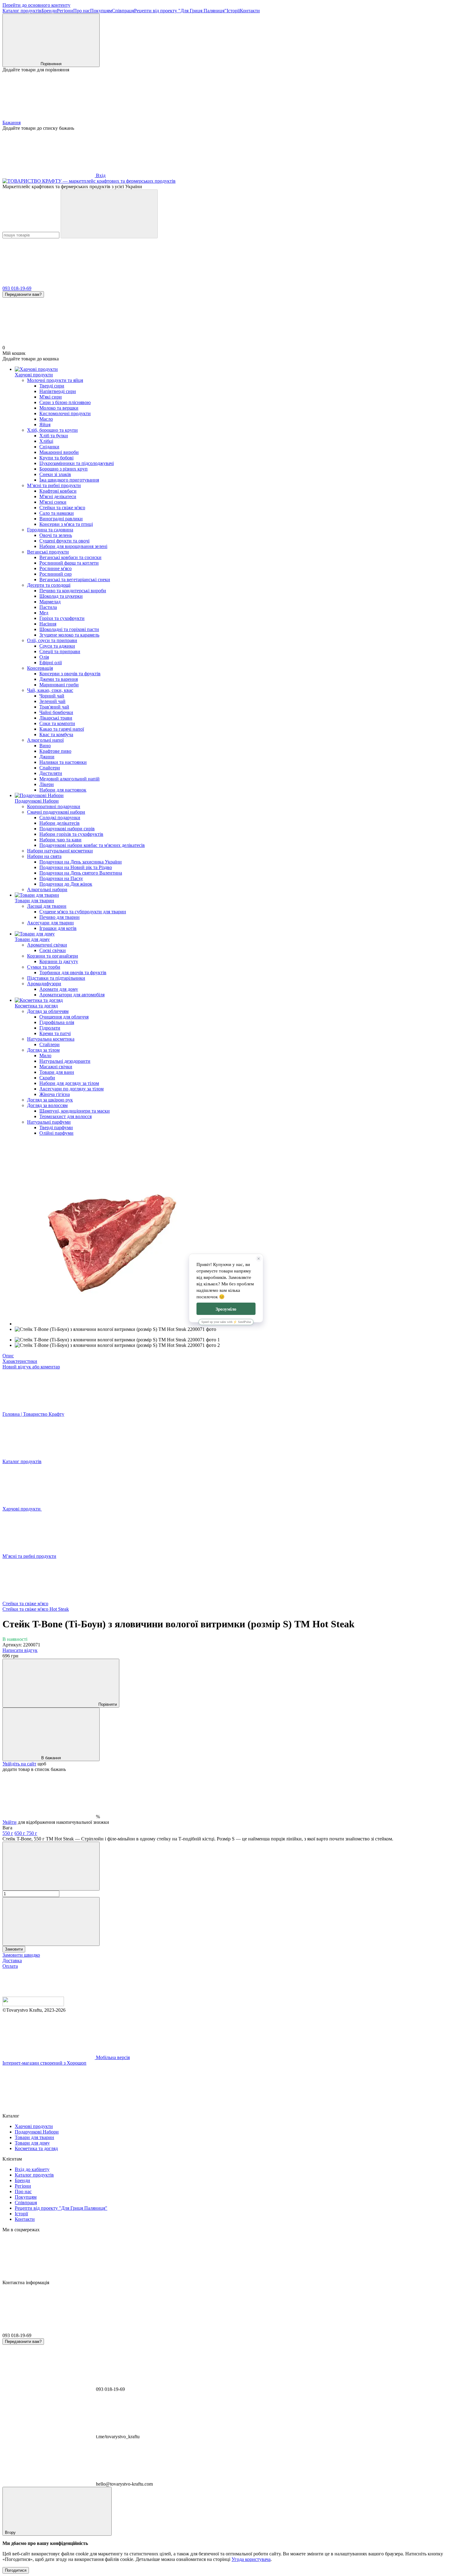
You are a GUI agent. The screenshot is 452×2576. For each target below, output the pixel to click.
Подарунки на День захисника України (81, 862)
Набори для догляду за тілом (69, 1083)
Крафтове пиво (55, 751)
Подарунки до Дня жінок (66, 884)
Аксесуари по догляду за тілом (71, 1089)
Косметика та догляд (36, 1006)
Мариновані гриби (59, 685)
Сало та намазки (57, 513)
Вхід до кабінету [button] (32, 2169)
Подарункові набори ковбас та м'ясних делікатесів (92, 845)
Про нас (82, 11)
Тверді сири (52, 386)
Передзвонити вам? (23, 294)
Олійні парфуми (56, 1133)
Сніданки (49, 447)
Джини (47, 757)
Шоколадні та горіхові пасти (69, 629)
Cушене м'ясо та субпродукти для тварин (83, 912)
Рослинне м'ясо (56, 568)
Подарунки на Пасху (61, 878)
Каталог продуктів (22, 11)
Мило (45, 1056)
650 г (20, 1833)
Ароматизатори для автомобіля (72, 995)
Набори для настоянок (63, 790)
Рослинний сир (56, 574)
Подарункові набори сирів (67, 829)
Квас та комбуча (56, 734)
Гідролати (50, 1028)
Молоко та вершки (59, 408)
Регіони (65, 11)
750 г (32, 1833)
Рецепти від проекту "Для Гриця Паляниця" (180, 11)
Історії (233, 11)
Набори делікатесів (59, 823)
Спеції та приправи (60, 651)
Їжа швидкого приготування (69, 480)
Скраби (47, 1078)
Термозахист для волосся (65, 1116)
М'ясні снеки (53, 502)
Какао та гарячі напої (62, 729)
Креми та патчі (55, 1033)
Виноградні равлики (61, 519)
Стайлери (50, 1044)
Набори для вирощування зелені (73, 546)
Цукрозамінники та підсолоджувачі (77, 463)
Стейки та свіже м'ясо (62, 508)
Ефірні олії (51, 663)
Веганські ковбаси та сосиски (70, 557)
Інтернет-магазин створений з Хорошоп (44, 2063)
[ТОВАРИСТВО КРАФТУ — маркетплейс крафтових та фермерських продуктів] (33, 2004)
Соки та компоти (57, 723)
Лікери (47, 784)
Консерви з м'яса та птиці (66, 524)
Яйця (45, 425)
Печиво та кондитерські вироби (73, 591)
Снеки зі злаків (55, 474)
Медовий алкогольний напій (69, 779)
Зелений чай (52, 701)
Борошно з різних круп (63, 469)
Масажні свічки (56, 1067)
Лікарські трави (56, 718)
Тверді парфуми (56, 1127)
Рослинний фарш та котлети (69, 563)
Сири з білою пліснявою (65, 402)
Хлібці (46, 441)
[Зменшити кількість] (51, 1866)
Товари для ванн (57, 1072)
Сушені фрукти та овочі (64, 541)
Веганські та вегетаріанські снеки (75, 580)
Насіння (48, 624)
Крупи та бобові (56, 458)
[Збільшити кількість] (51, 1921)
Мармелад (50, 602)
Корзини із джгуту (59, 961)
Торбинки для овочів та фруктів (73, 972)
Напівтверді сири (58, 391)
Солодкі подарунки (60, 818)
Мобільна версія (112, 2057)
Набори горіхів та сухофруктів (71, 834)
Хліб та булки (54, 436)
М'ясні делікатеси (58, 496)
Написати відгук (20, 1650)
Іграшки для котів (58, 928)
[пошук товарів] (109, 214)
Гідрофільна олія (57, 1022)
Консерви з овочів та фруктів (70, 674)
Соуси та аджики (57, 646)
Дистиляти (51, 773)
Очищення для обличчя (64, 1017)
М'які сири (51, 397)
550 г (8, 1833)
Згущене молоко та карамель (69, 635)
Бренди (49, 11)
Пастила (48, 607)
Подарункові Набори (37, 801)
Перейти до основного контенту (36, 5)
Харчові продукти (34, 375)
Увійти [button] (10, 1822)
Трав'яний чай (54, 707)
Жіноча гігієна (55, 1094)
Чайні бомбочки (56, 712)
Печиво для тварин (59, 917)
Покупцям (101, 11)
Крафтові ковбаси (58, 491)
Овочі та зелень (56, 535)
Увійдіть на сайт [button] (19, 1764)
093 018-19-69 (17, 288)
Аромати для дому (59, 989)
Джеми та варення (59, 679)
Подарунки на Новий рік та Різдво (76, 867)
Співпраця (123, 11)
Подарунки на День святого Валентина (81, 873)
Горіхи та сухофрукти (62, 618)
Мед (44, 613)
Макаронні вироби (59, 452)
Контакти (250, 11)
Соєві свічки (53, 950)
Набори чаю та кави (60, 840)
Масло (46, 419)
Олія (44, 657)
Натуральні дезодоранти (65, 1061)
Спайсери (50, 768)
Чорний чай (52, 696)
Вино (45, 746)
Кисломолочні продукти (65, 413)
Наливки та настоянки (63, 762)
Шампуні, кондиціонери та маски (75, 1111)
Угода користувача (251, 2559)
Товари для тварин (34, 901)
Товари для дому (32, 939)
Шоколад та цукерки (61, 596)
